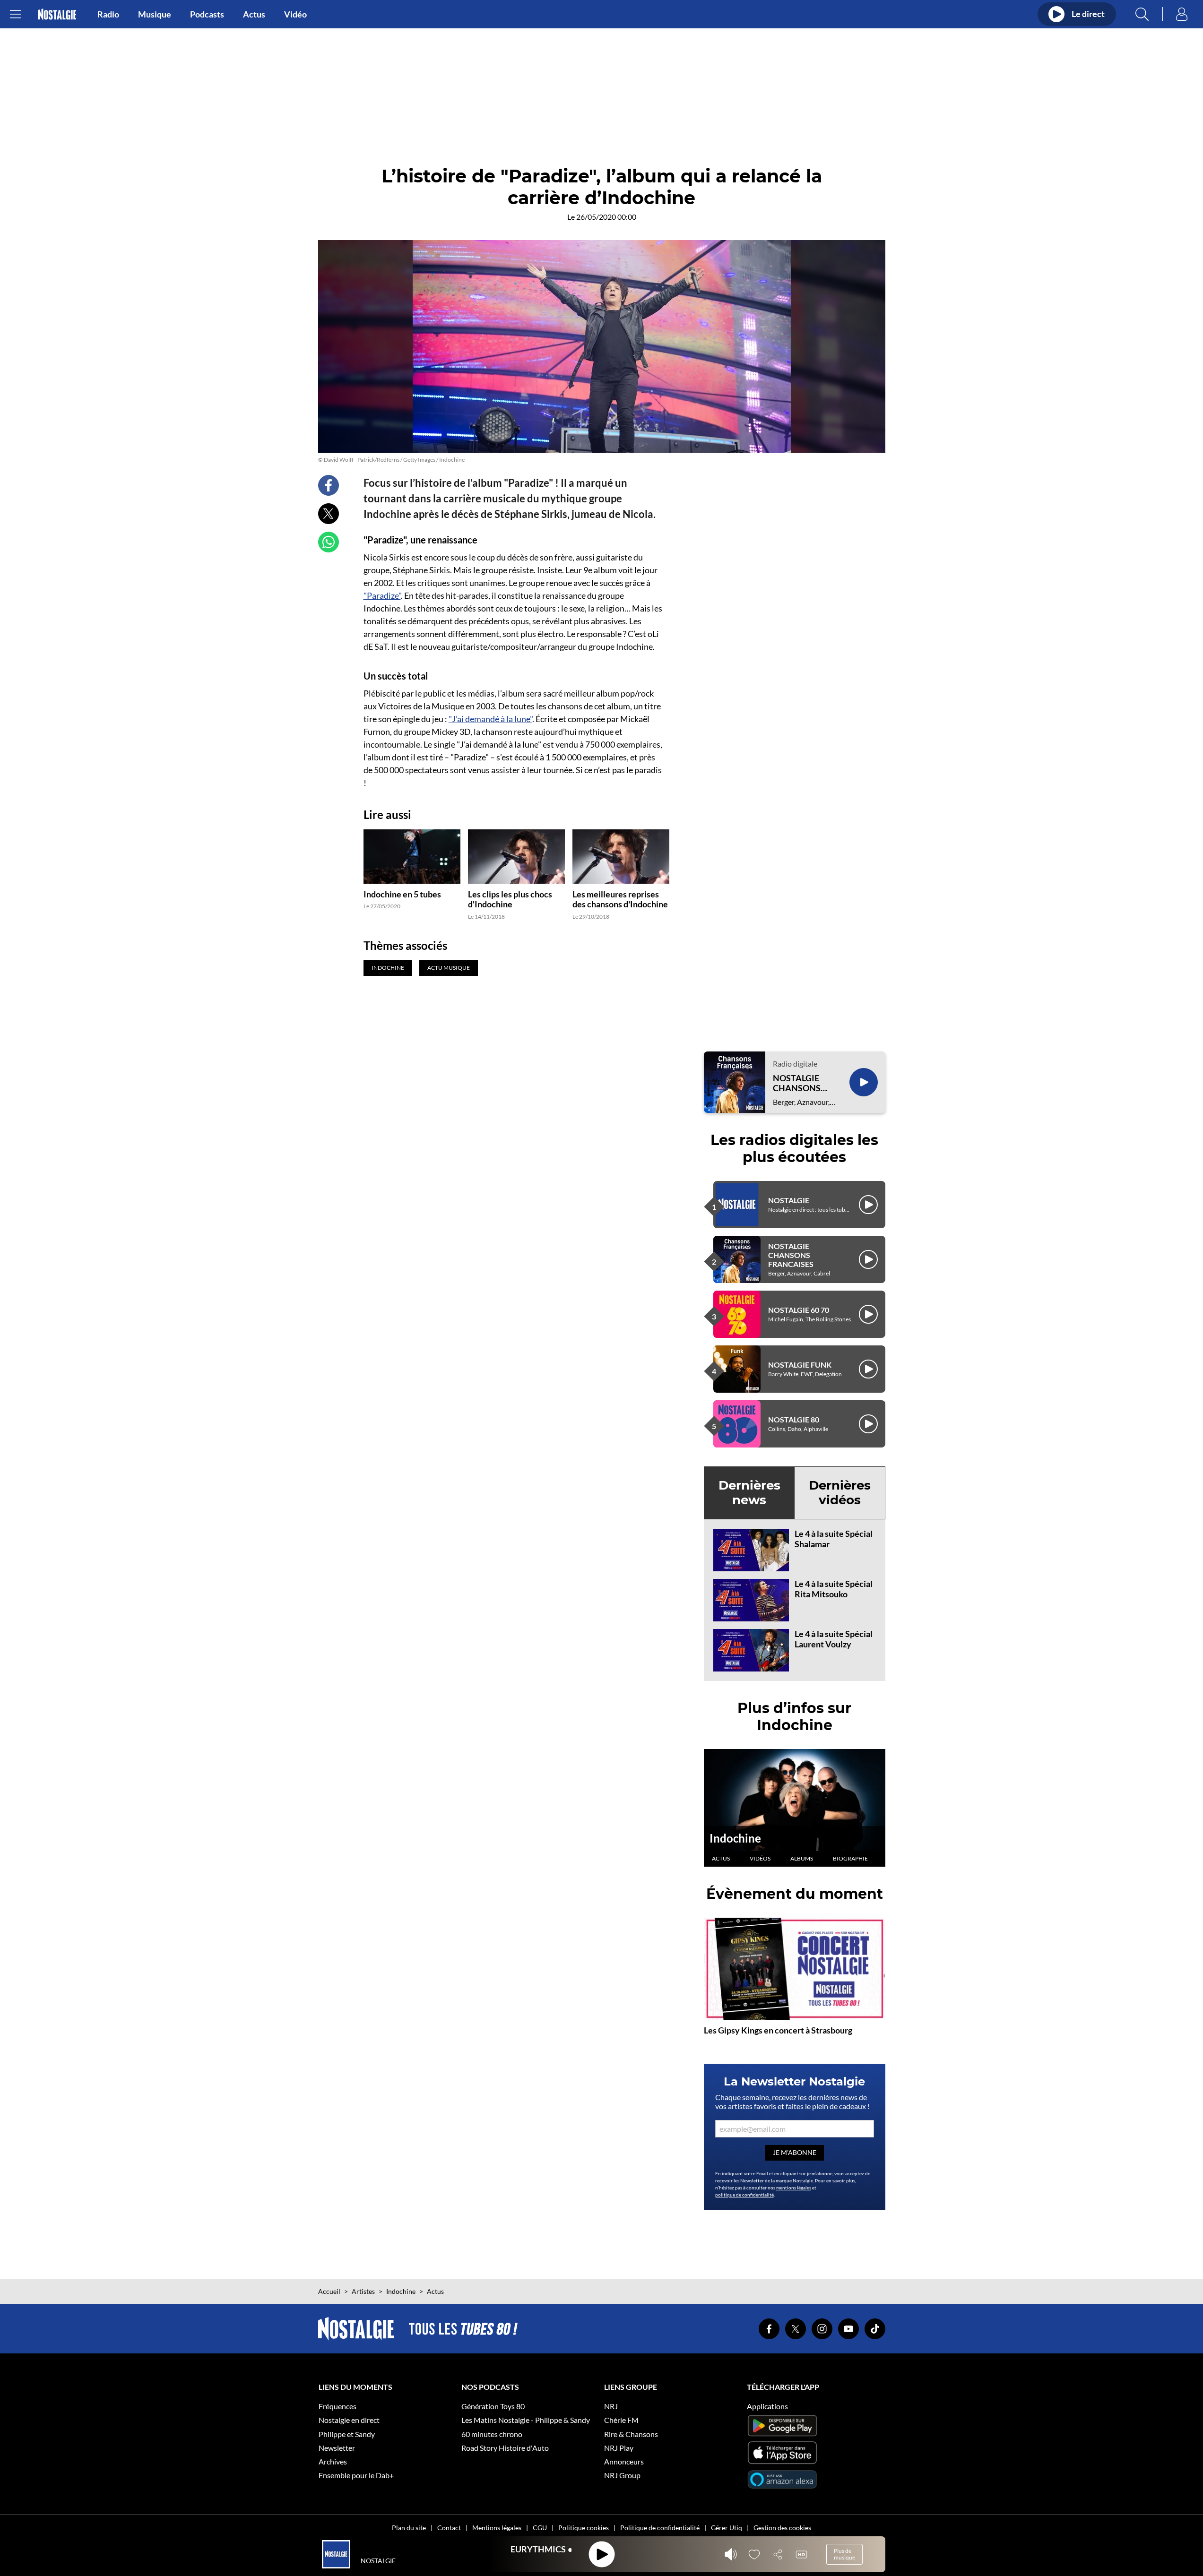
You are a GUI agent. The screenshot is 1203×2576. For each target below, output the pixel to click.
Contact (449, 2528)
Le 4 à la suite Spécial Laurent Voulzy (834, 1639)
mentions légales (794, 2188)
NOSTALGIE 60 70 (799, 1310)
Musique (155, 14)
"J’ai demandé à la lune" (490, 719)
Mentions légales (497, 2528)
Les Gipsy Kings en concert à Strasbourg (778, 2030)
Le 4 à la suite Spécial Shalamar (834, 1539)
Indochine (735, 1838)
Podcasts (207, 14)
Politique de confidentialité (660, 2528)
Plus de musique (844, 2554)
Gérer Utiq (727, 2528)
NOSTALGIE (789, 1200)
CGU (540, 2528)
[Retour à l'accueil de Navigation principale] (57, 14)
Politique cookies (584, 2528)
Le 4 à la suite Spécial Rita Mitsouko (834, 1589)
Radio (108, 14)
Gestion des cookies (782, 2528)
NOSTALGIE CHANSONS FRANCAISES (799, 1083)
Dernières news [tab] (749, 1493)
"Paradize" (382, 595)
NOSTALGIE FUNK (800, 1365)
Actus (254, 14)
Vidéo (295, 14)
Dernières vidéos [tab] (840, 1493)
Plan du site (409, 2528)
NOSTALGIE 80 (794, 1419)
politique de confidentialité (744, 2195)
